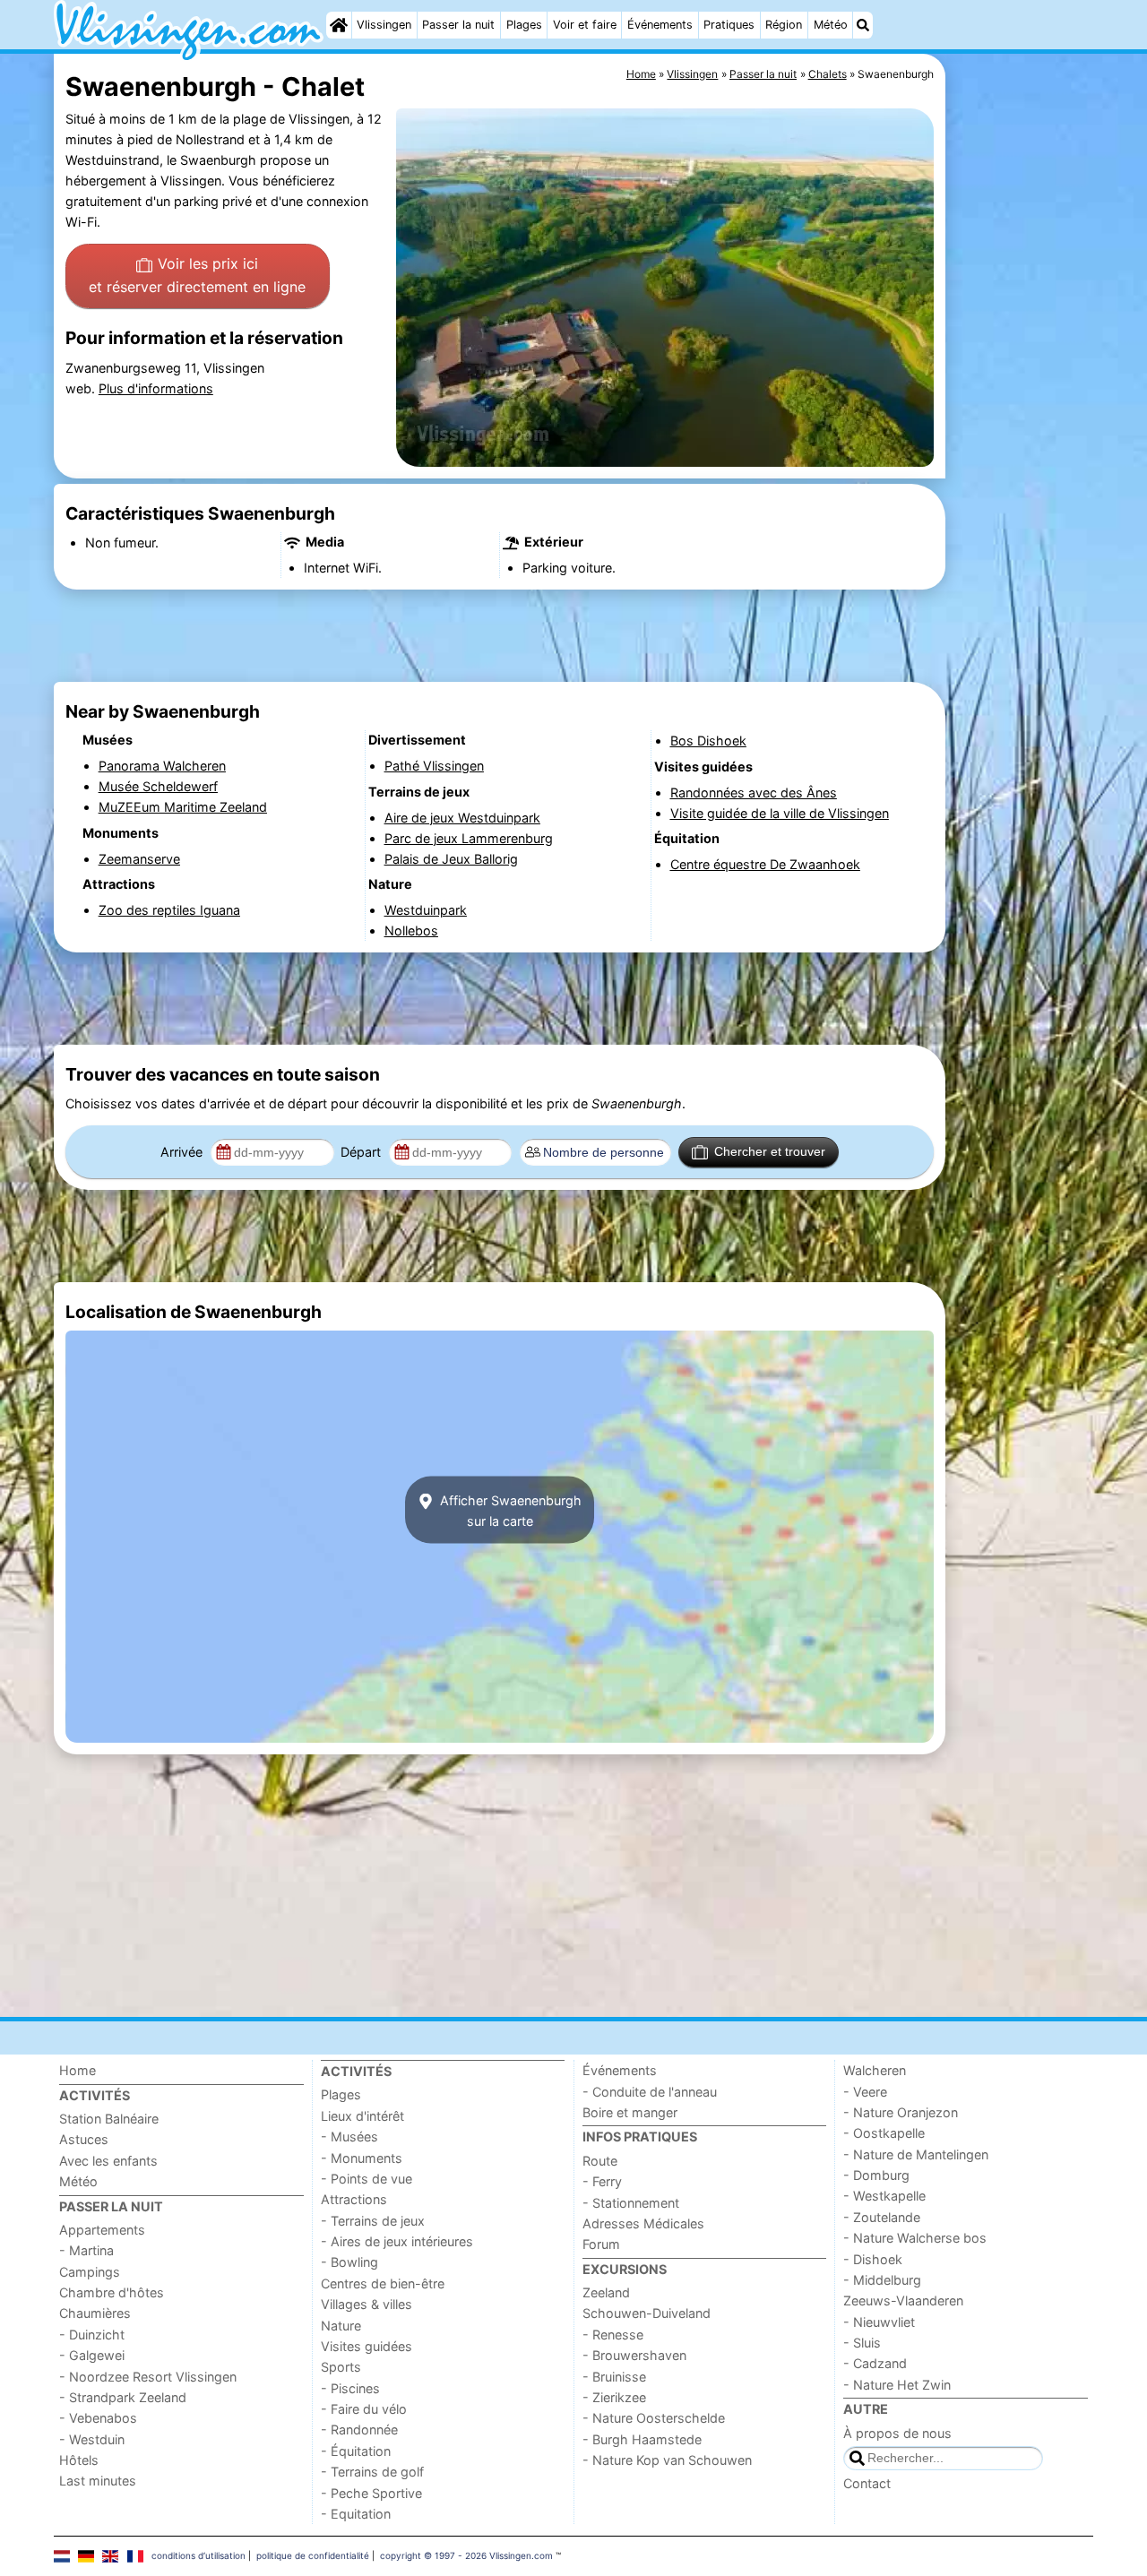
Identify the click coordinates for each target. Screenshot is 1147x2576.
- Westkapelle (884, 2196)
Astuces (84, 2139)
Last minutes (98, 2481)
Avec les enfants (108, 2161)
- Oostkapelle (884, 2133)
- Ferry (602, 2181)
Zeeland (606, 2292)
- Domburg (876, 2175)
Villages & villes (367, 2304)
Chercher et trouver (770, 1151)
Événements (660, 25)
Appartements (102, 2230)
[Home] (339, 25)
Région (784, 25)
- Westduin (92, 2439)
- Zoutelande (882, 2217)
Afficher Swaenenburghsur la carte (509, 1510)
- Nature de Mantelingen (916, 2154)
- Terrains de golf (372, 2472)
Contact (867, 2483)
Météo (831, 25)
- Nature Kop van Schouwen (667, 2460)
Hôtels (79, 2460)
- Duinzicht (92, 2335)
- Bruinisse (614, 2377)
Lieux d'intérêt (362, 2116)
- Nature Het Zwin (897, 2385)
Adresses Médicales (643, 2223)
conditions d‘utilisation (198, 2555)
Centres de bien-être (383, 2283)
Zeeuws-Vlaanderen (903, 2300)
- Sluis (862, 2343)
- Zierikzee (614, 2397)
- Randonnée (359, 2430)
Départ (362, 1152)
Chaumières (95, 2313)
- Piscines (350, 2388)
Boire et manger (630, 2112)
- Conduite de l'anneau (650, 2092)
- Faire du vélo (364, 2409)
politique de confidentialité (313, 2555)
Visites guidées (367, 2346)
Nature (341, 2326)
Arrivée (183, 1152)
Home (78, 2070)
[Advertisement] (1022, 466)
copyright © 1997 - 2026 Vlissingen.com (466, 2555)
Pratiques (729, 25)
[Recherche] (863, 25)
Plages (524, 25)
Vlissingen (384, 25)
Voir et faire (585, 25)
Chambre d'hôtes (112, 2292)
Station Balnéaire (109, 2119)
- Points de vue (367, 2179)
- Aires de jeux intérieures (397, 2241)
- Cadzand (875, 2363)
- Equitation (356, 2514)
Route (600, 2161)
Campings (90, 2272)
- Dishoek (873, 2259)
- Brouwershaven (634, 2355)
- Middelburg (882, 2280)
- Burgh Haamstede (642, 2439)
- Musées (349, 2137)
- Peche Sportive (371, 2493)
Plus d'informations (156, 388)
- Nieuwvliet (879, 2322)
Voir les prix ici (197, 275)
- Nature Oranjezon (901, 2112)
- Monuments (362, 2158)
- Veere (865, 2092)
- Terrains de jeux (373, 2221)
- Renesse (613, 2335)
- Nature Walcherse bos (915, 2238)
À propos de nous (897, 2433)
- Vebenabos (98, 2418)
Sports (341, 2367)
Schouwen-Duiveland (647, 2313)
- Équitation (356, 2451)
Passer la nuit (458, 25)
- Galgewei (92, 2355)
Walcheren (875, 2070)
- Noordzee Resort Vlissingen (148, 2377)
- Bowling (349, 2262)
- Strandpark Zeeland (123, 2397)
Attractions (354, 2199)
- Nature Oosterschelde (654, 2418)
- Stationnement (631, 2203)
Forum (601, 2244)
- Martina (86, 2250)
